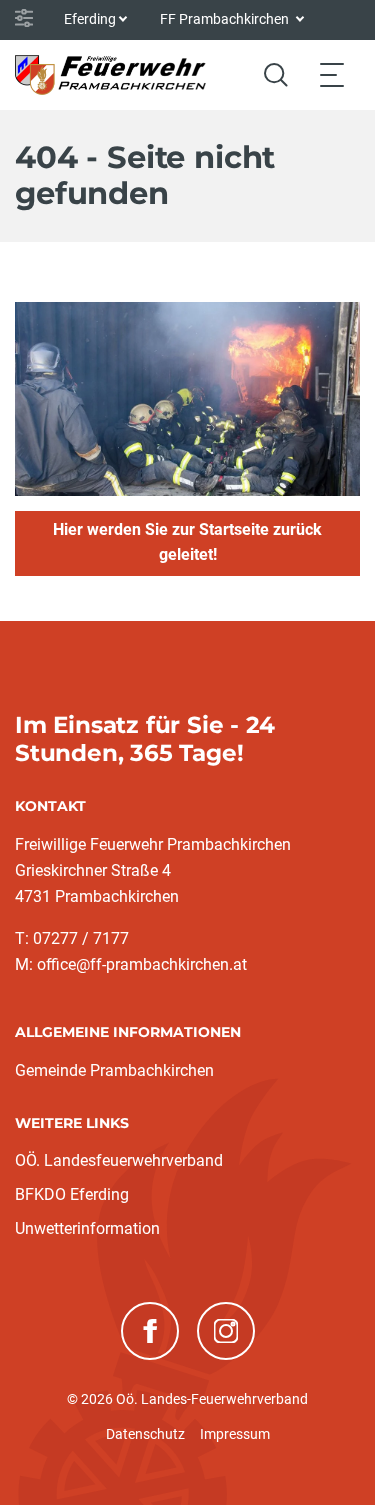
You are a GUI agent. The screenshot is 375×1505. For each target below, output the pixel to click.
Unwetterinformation (87, 1228)
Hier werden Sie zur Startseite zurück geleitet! (187, 542)
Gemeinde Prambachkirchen (114, 1070)
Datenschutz (145, 1434)
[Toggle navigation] (332, 74)
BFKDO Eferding (72, 1194)
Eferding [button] (90, 19)
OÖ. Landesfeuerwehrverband (119, 1160)
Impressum (235, 1434)
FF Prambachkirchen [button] (226, 19)
